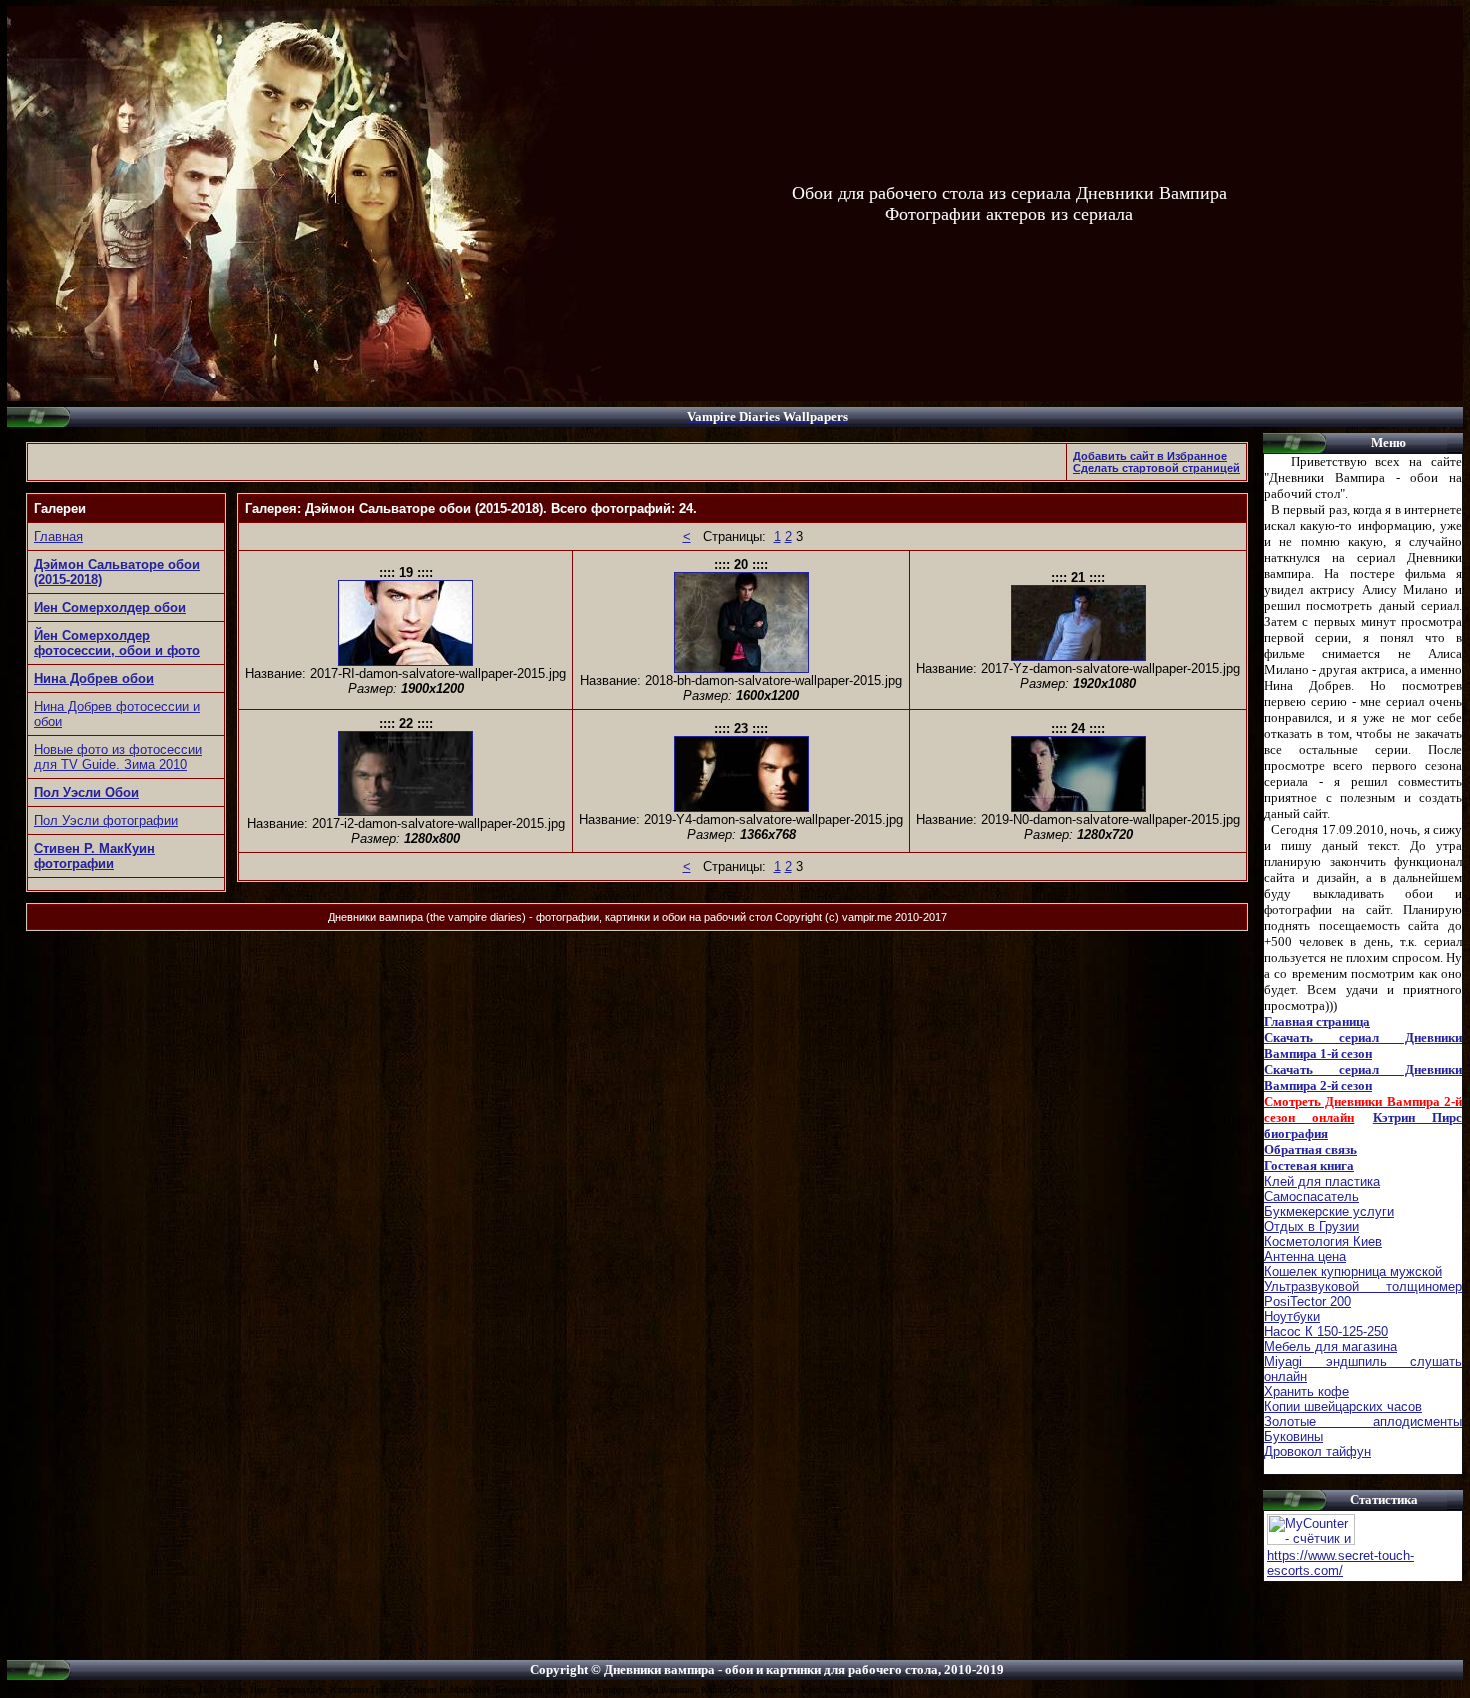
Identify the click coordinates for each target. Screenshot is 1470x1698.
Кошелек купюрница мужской (1353, 1271)
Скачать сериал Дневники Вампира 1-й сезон (1363, 1045)
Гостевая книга (1309, 1165)
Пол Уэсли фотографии (106, 820)
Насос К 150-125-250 (1326, 1331)
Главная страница (1317, 1021)
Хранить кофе (1306, 1391)
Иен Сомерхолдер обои (110, 607)
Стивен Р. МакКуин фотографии (94, 856)
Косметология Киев (1323, 1241)
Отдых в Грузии (1311, 1226)
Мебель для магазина (1330, 1346)
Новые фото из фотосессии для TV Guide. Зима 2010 (118, 757)
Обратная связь (1310, 1149)
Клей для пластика (1322, 1181)
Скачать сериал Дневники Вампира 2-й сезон (1363, 1077)
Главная (58, 536)
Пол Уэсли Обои (86, 792)
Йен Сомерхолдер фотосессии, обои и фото (117, 643)
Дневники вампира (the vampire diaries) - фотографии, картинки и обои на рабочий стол (550, 917)
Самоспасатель (1311, 1196)
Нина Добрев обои (94, 678)
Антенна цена (1305, 1256)
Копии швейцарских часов (1343, 1406)
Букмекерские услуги (1329, 1211)
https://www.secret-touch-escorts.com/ (1340, 1563)
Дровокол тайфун (1317, 1451)
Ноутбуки (1292, 1316)
